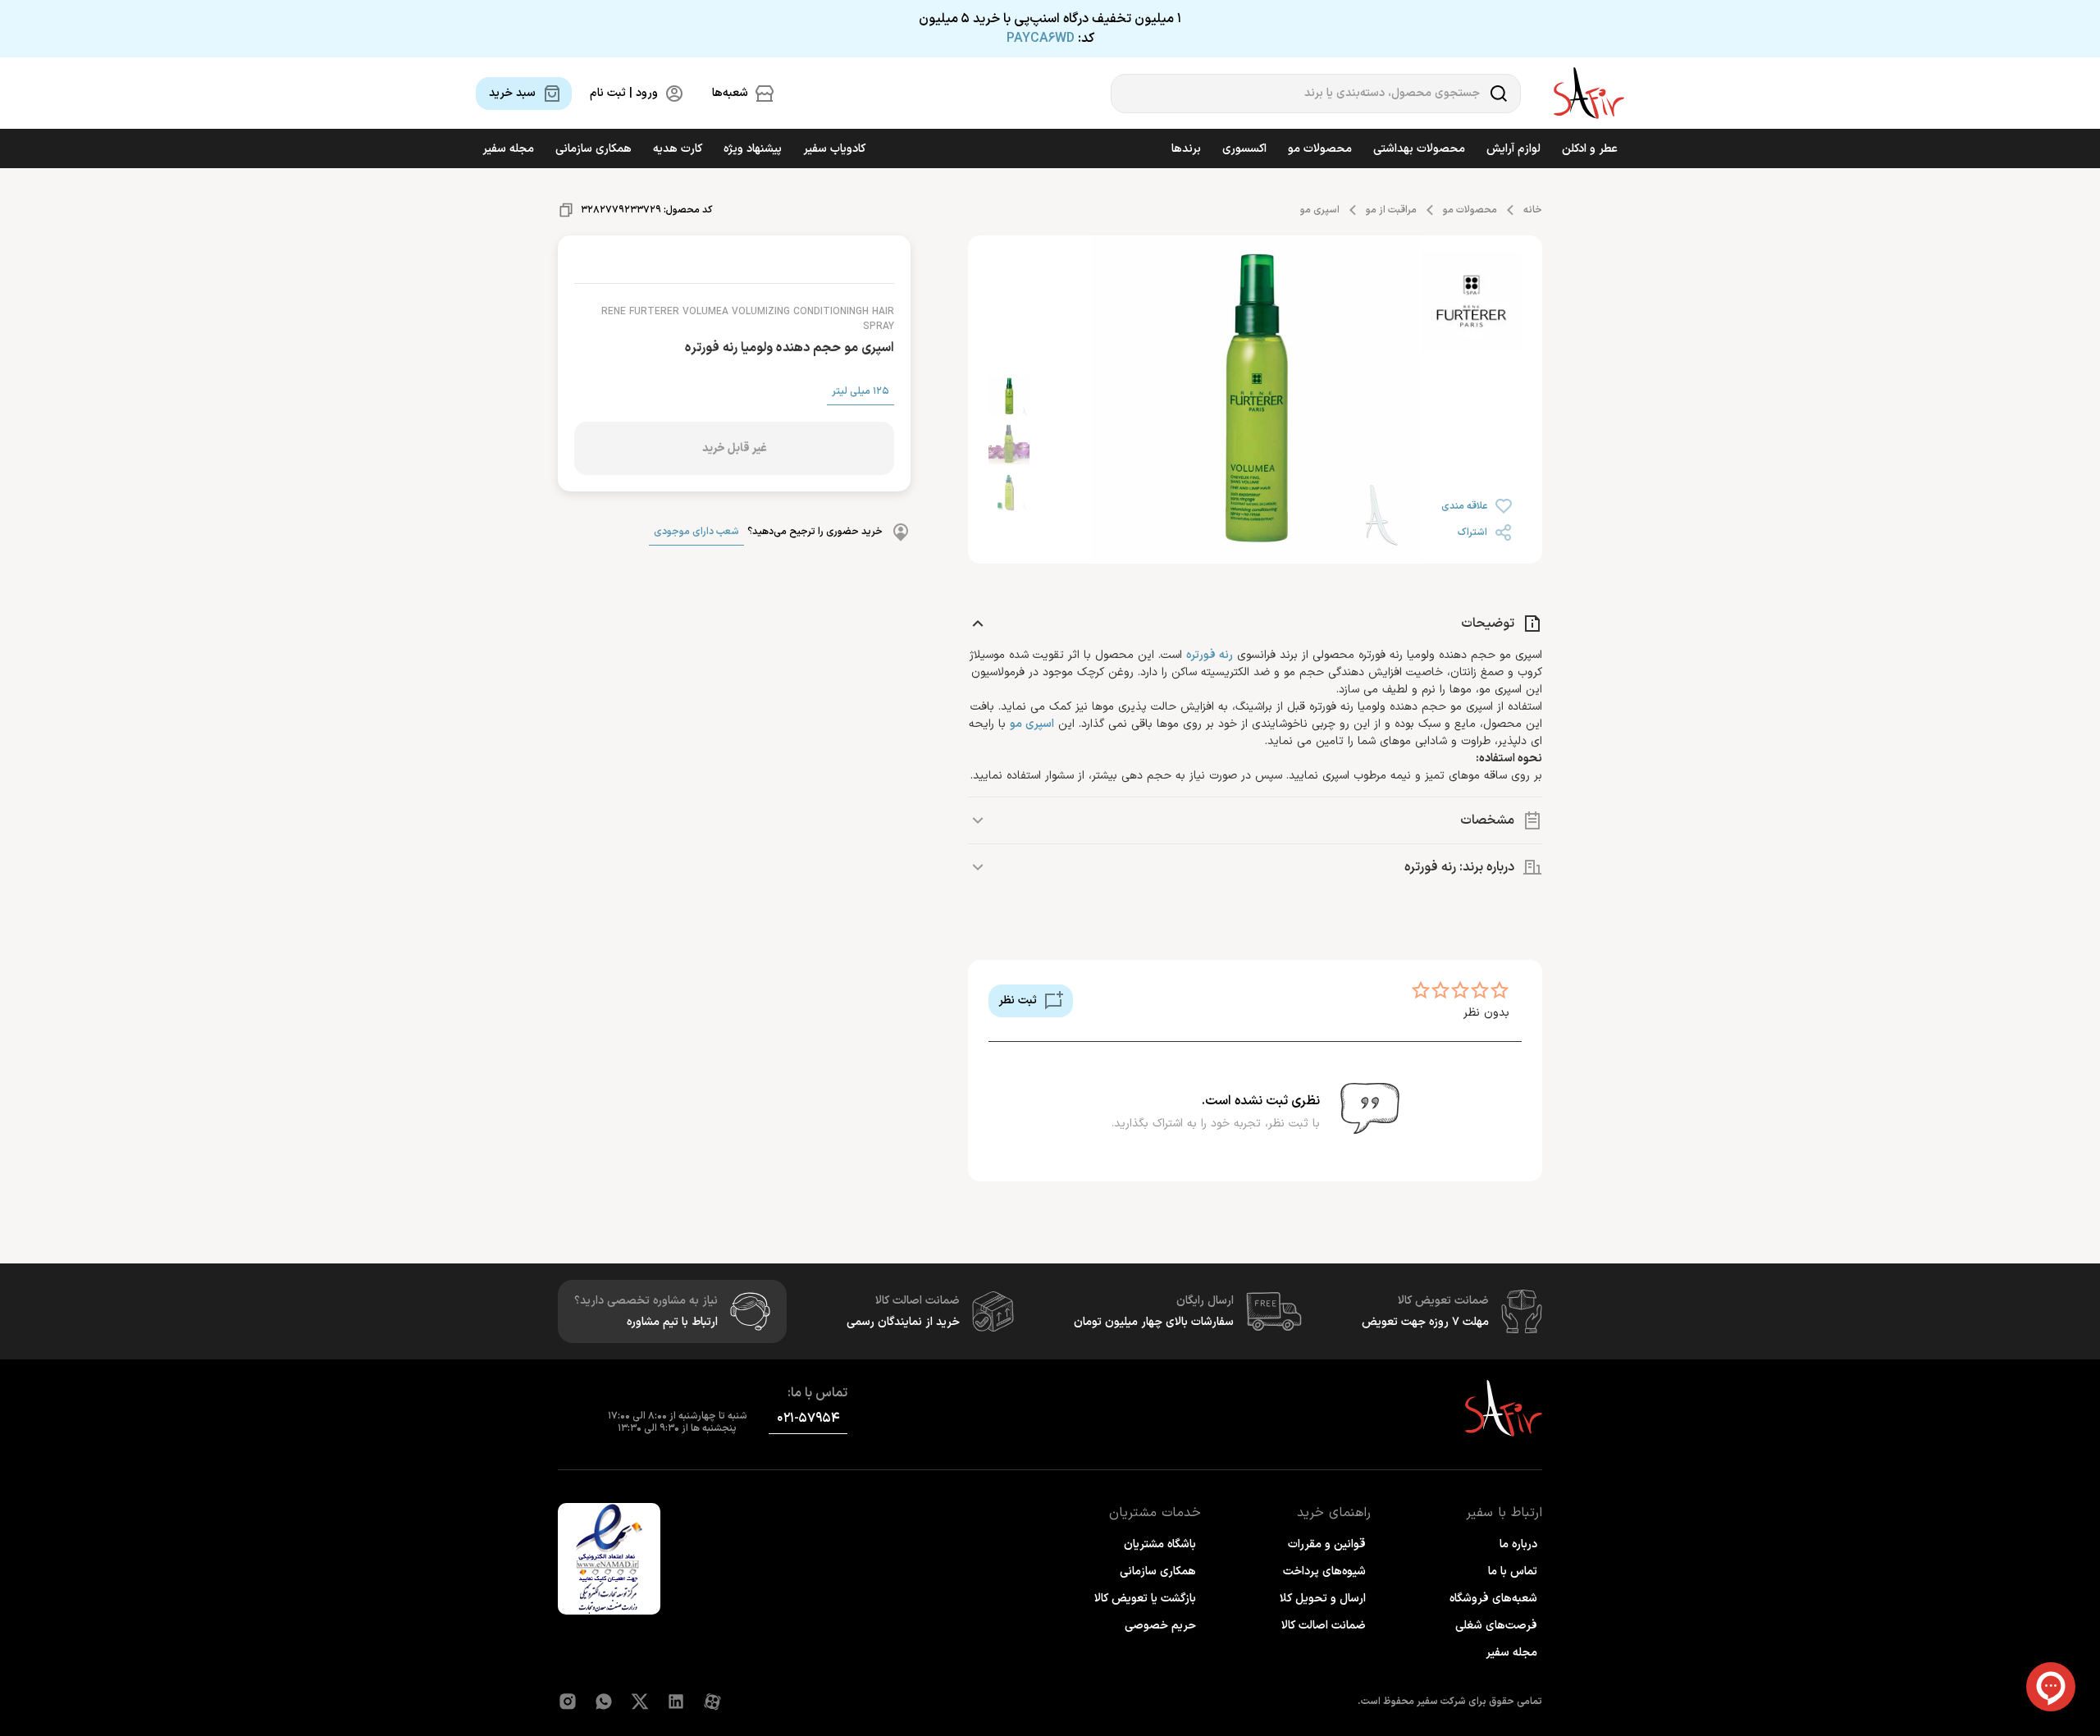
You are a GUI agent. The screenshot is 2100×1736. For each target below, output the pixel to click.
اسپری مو (1320, 210)
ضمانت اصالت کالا (1324, 1626)
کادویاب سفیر (834, 149)
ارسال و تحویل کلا (1323, 1599)
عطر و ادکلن (1590, 149)
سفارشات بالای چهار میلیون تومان (1154, 1322)
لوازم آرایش (1513, 149)
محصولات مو (1320, 149)
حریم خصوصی (1160, 1626)
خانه (1533, 210)
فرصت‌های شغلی (1496, 1626)
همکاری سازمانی (593, 149)
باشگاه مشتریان (1160, 1544)
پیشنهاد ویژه (753, 149)
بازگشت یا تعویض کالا (1145, 1599)
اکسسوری (1244, 149)
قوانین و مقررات (1327, 1544)
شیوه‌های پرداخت (1324, 1572)
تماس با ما (1513, 1572)
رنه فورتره (1210, 655)
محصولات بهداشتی (1419, 149)
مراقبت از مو (1391, 210)
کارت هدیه (678, 149)
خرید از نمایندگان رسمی (903, 1322)
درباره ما (1518, 1544)
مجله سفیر (508, 149)
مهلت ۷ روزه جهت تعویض (1425, 1322)
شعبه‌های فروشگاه (1493, 1599)
